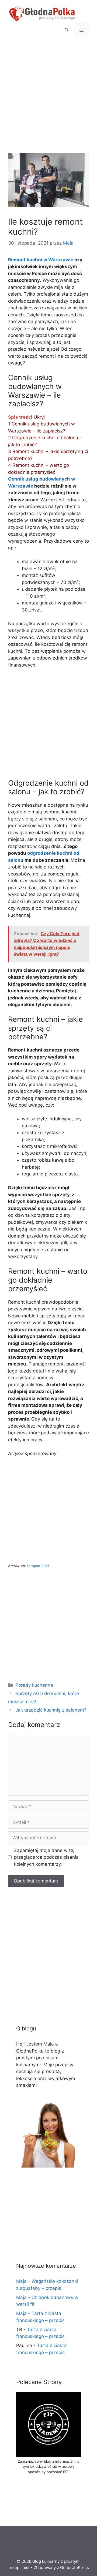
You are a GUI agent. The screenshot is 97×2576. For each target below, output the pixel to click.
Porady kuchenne (34, 1685)
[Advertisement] (48, 103)
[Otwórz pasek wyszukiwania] (67, 30)
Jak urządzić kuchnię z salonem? (51, 1710)
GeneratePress (75, 2567)
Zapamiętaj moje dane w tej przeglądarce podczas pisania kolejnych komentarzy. (46, 1857)
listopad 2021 (38, 1566)
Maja (21, 2281)
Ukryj (39, 417)
